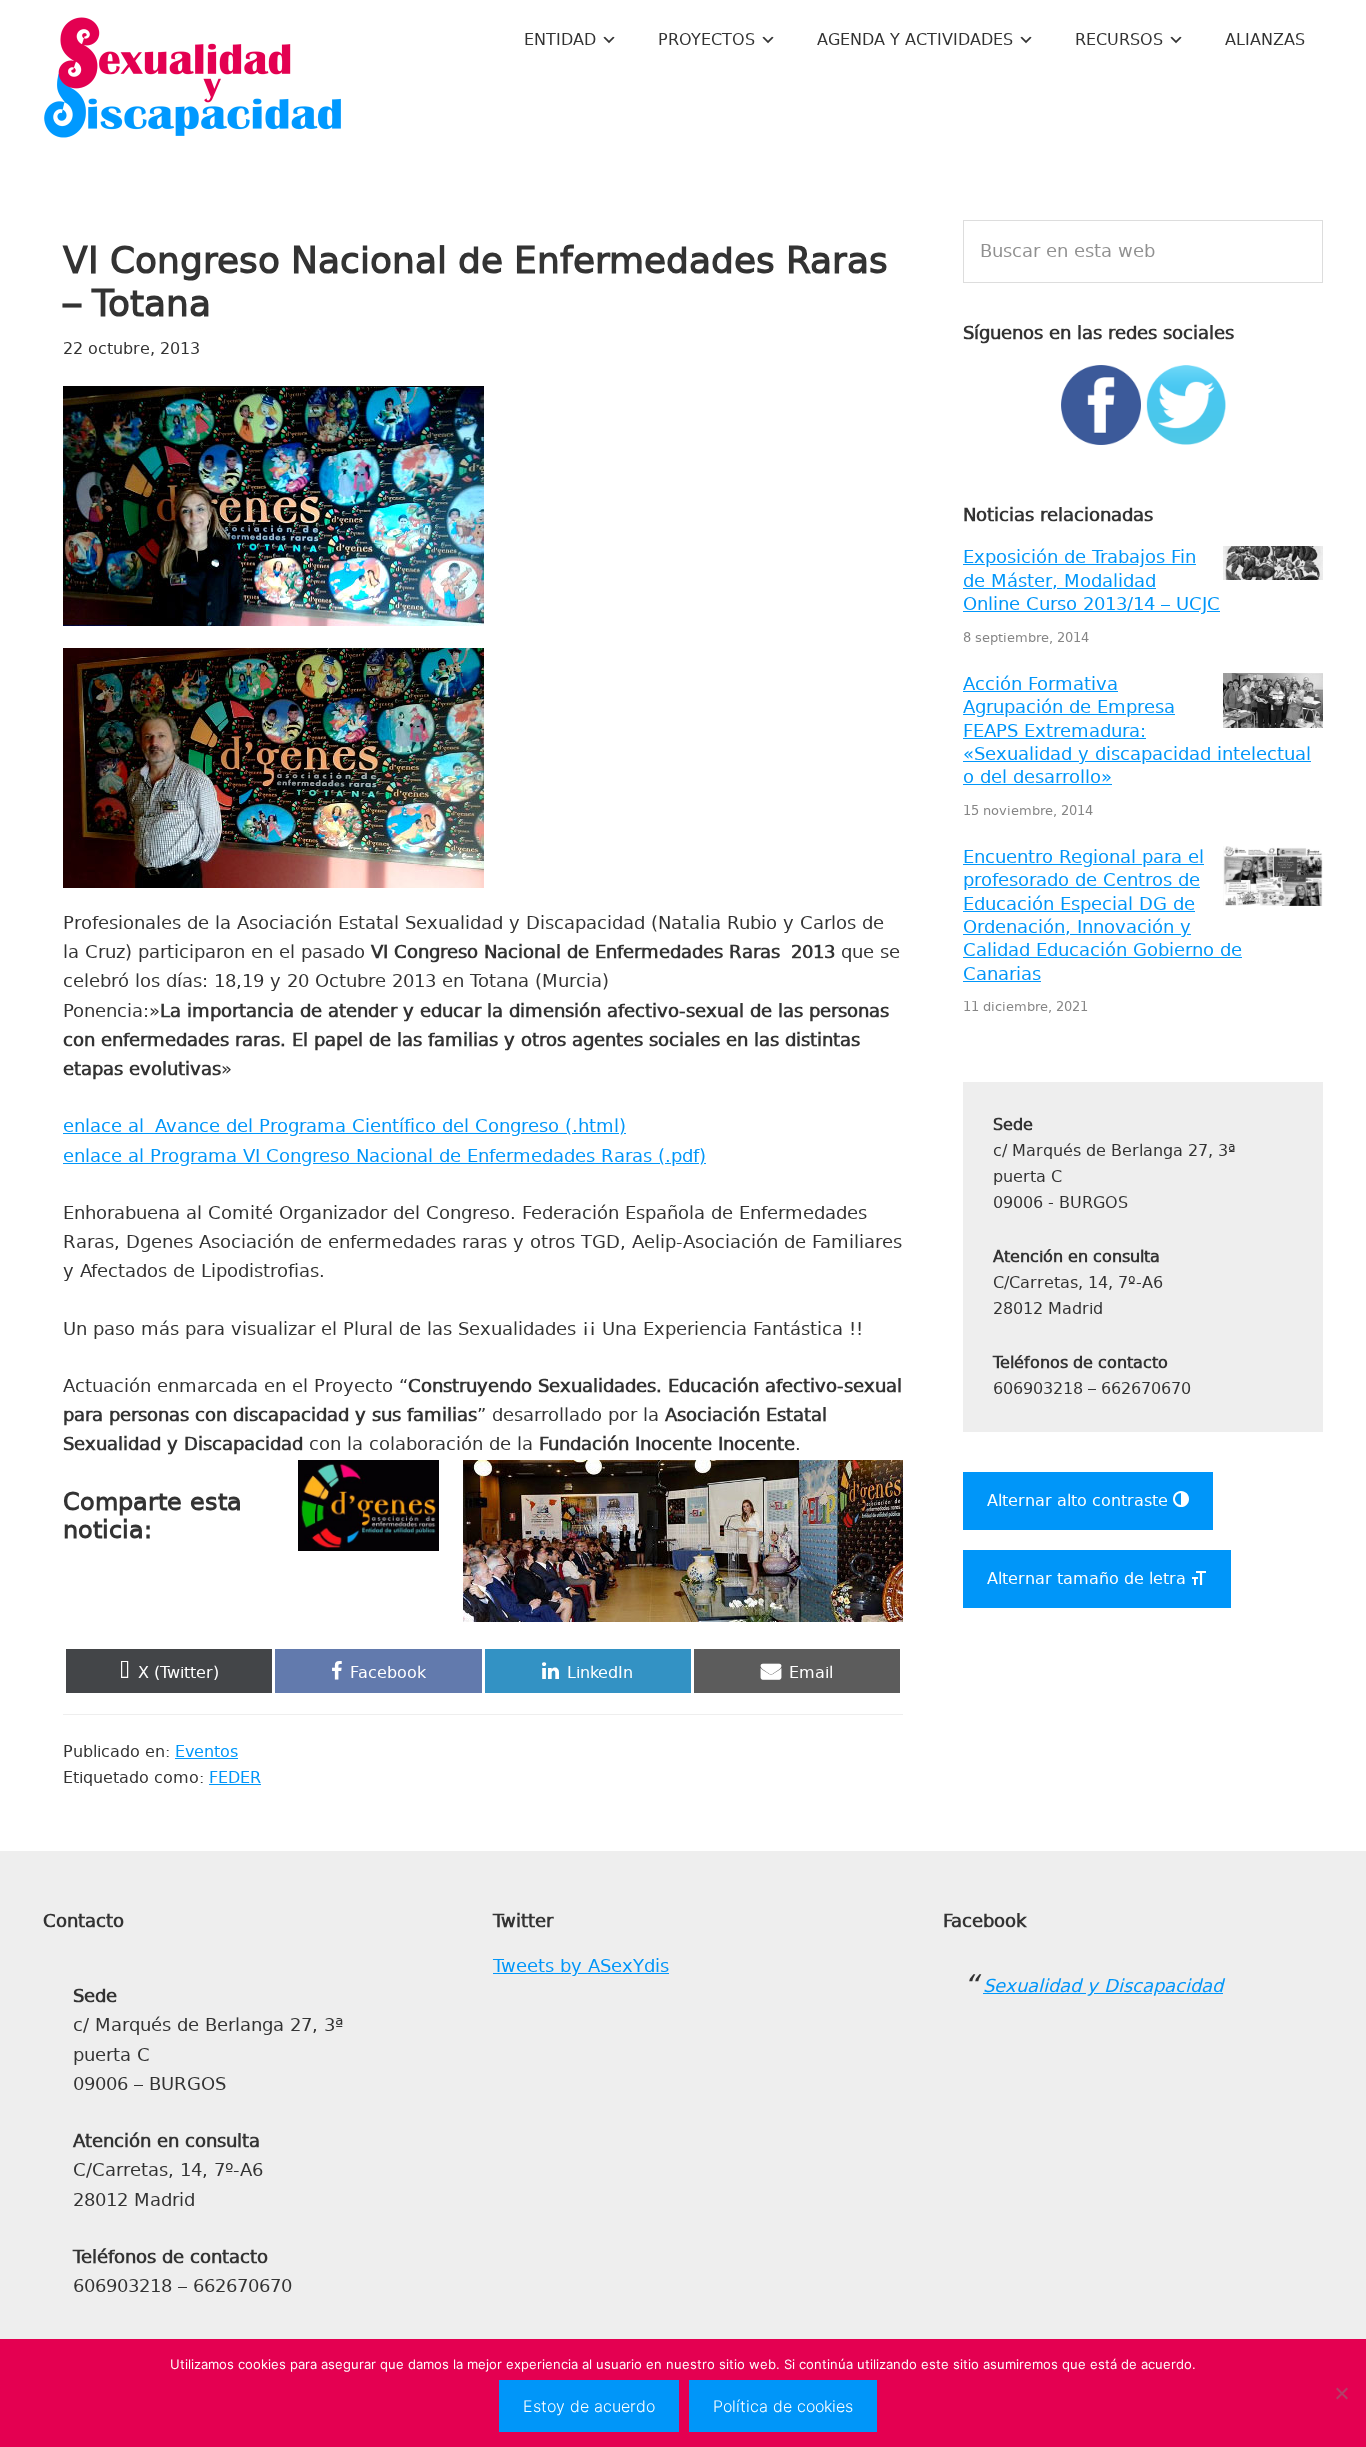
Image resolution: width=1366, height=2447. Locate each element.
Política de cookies (783, 2406)
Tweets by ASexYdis (581, 1966)
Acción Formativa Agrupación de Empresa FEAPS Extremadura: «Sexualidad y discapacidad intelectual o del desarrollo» (1137, 731)
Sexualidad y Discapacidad (193, 80)
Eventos (206, 1751)
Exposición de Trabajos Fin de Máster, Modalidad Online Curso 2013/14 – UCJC (1091, 580)
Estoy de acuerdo (589, 2406)
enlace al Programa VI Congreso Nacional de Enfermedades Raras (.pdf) (384, 1156)
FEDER (235, 1777)
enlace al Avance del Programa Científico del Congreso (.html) (344, 1126)
